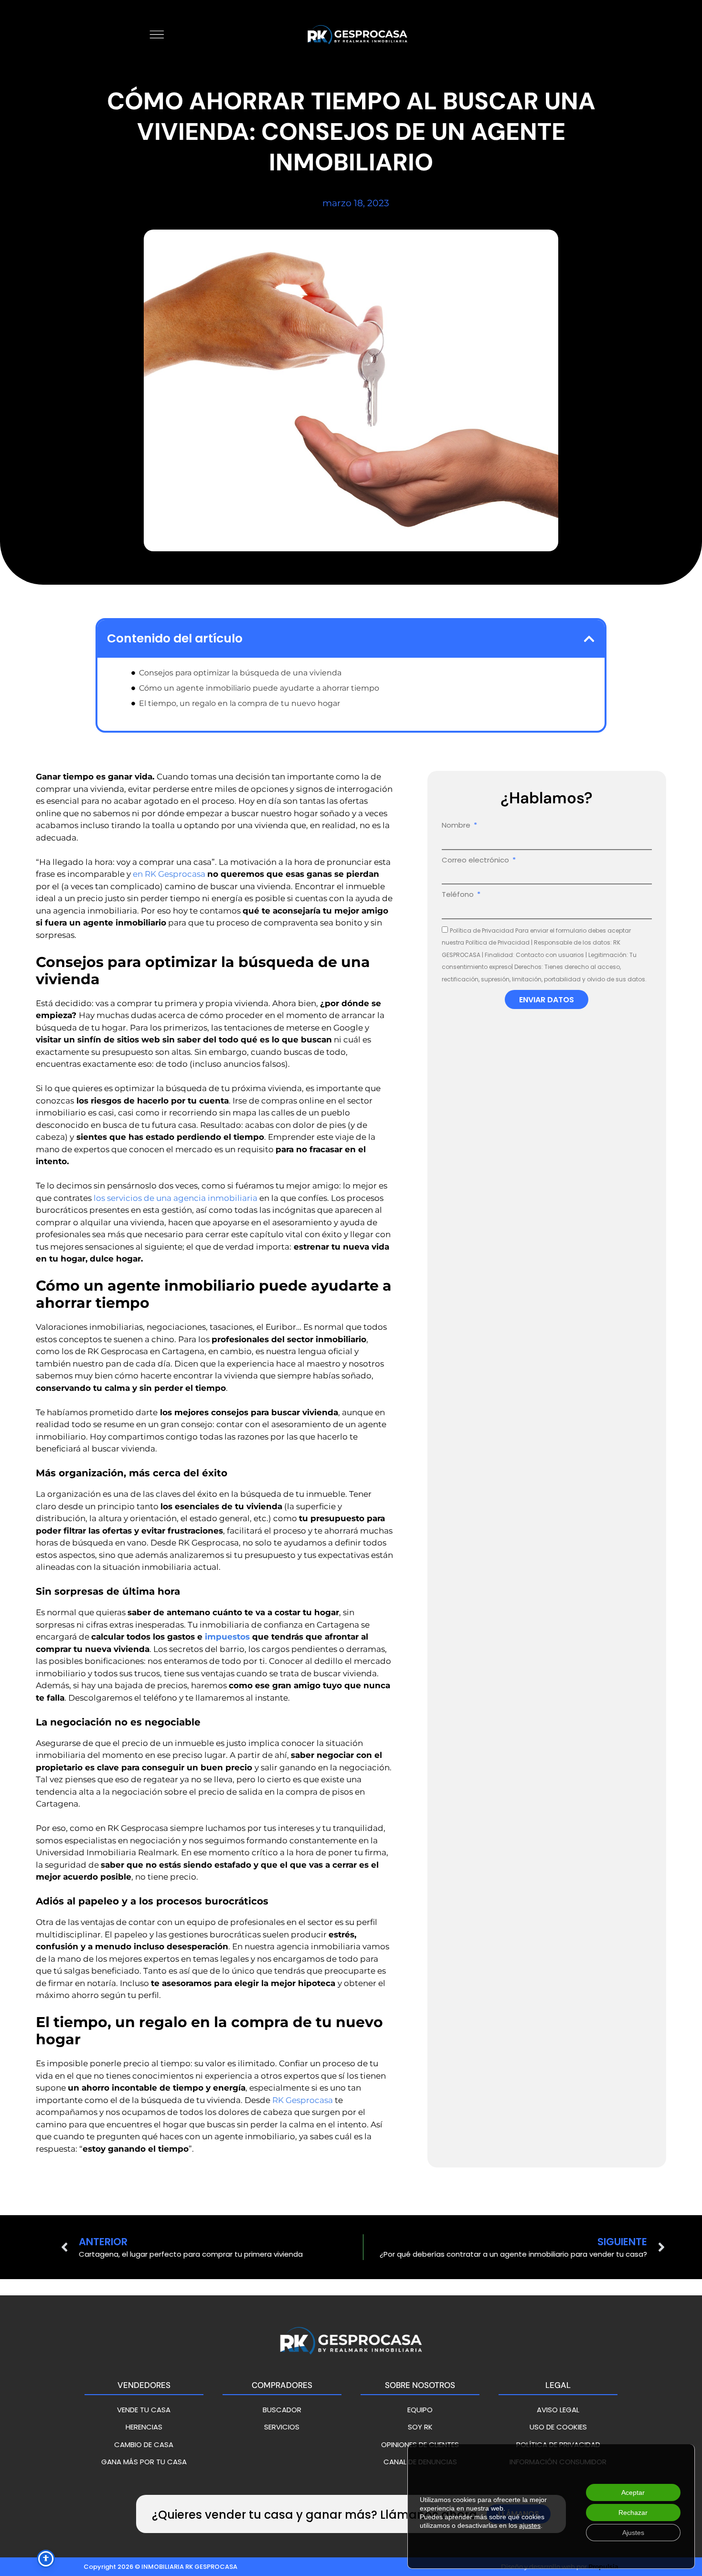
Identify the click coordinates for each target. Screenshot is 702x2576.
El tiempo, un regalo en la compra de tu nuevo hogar (239, 703)
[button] (589, 639)
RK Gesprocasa (303, 2100)
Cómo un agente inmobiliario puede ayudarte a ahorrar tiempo (259, 688)
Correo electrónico (476, 860)
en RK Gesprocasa (169, 874)
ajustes (530, 2525)
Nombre (457, 825)
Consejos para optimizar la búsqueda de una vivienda (240, 673)
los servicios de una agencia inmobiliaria (175, 1198)
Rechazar (633, 2513)
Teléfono (459, 894)
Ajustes (633, 2533)
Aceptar (633, 2492)
